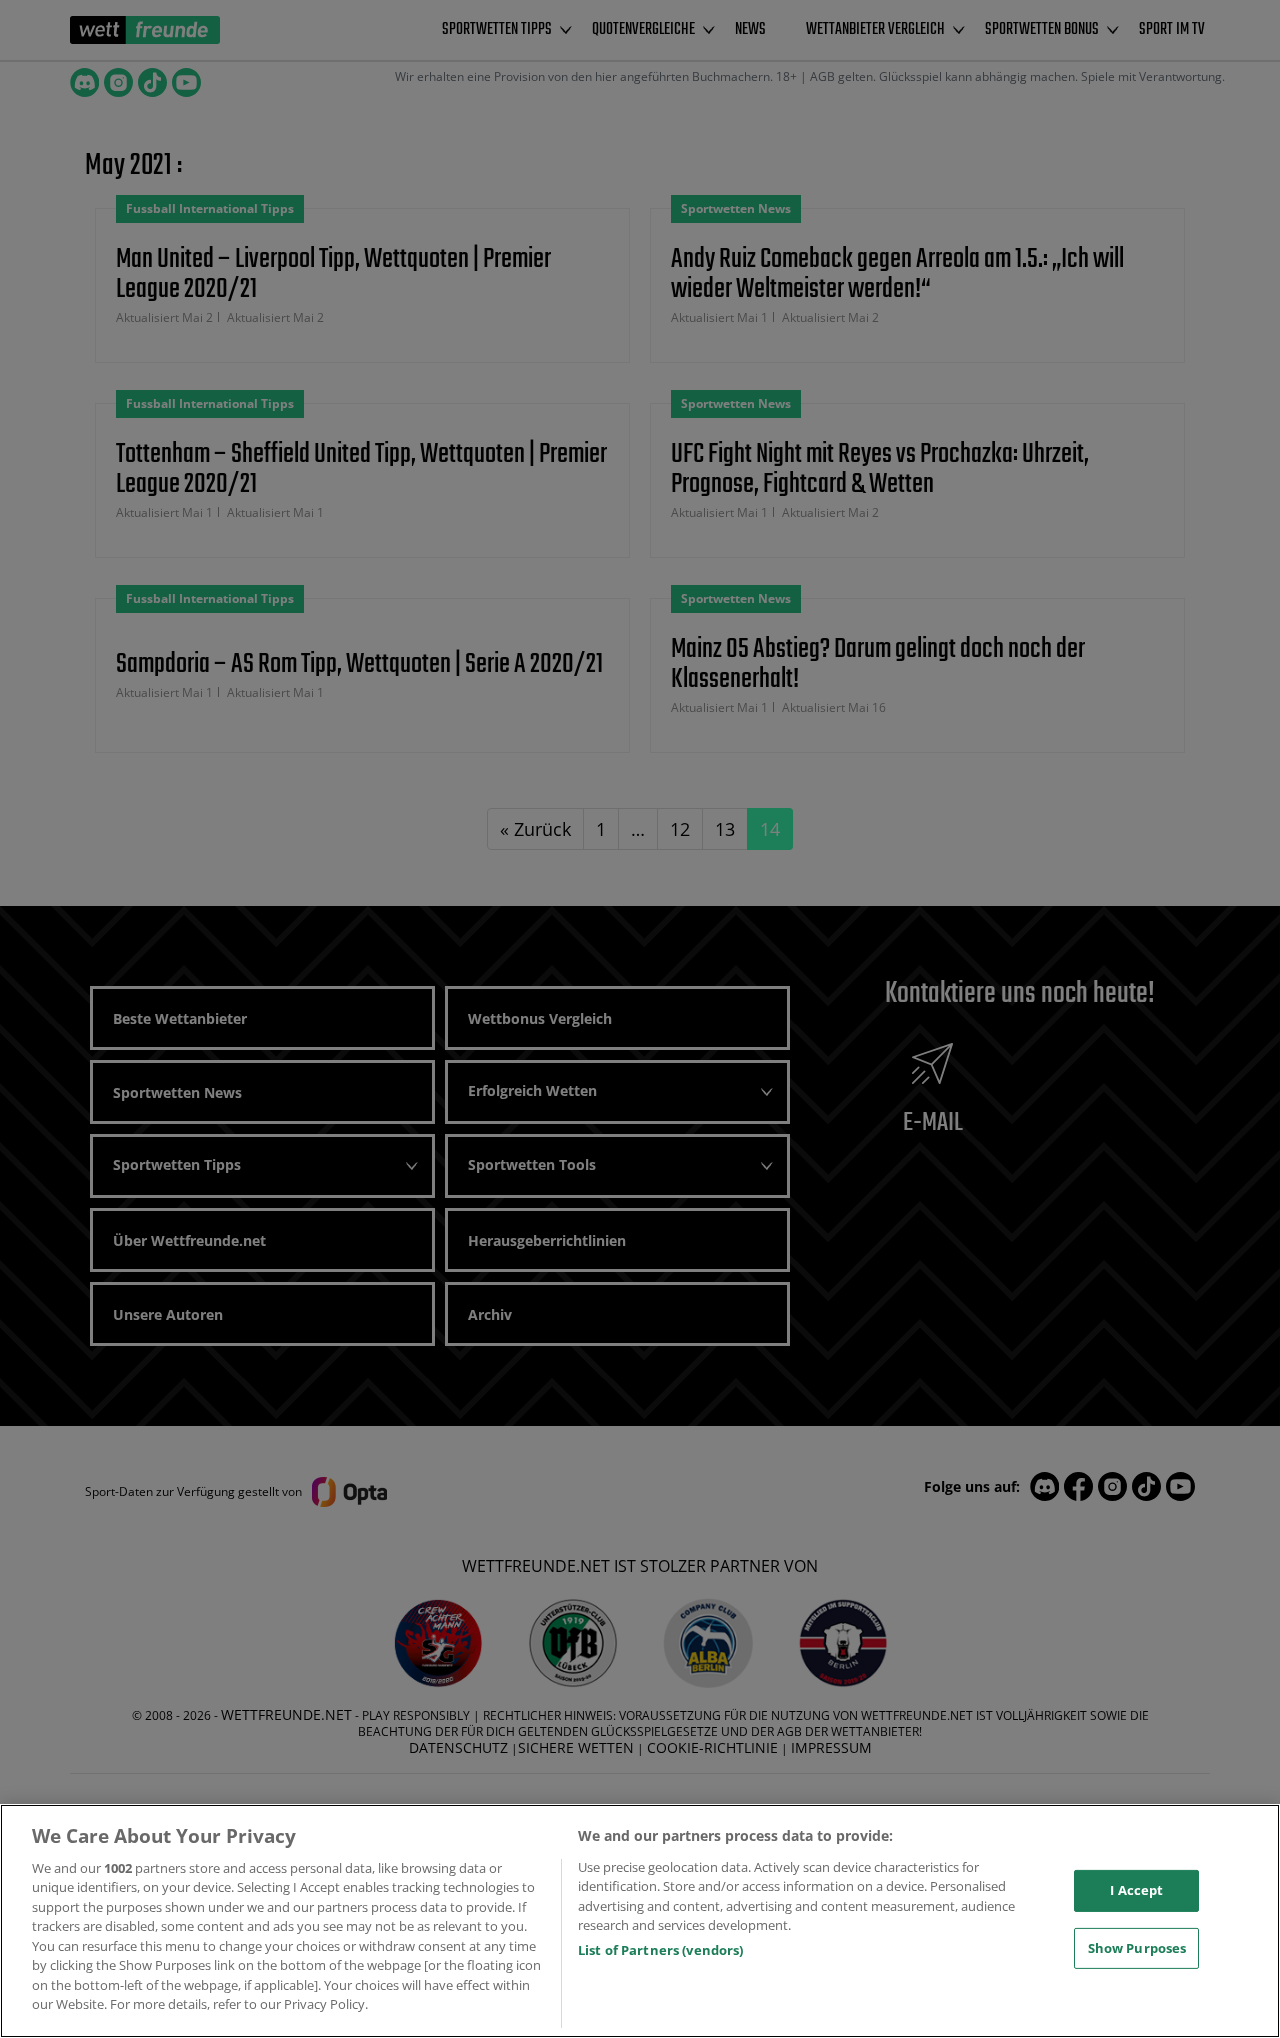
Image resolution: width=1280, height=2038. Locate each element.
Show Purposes (1137, 1947)
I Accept (1136, 1890)
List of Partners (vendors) (660, 1950)
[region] (640, 1921)
